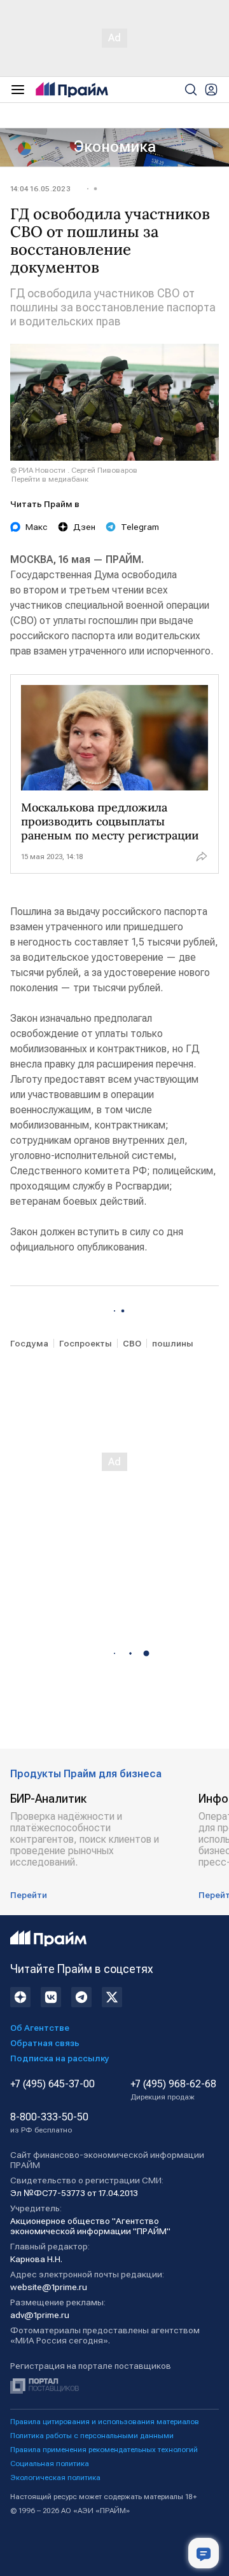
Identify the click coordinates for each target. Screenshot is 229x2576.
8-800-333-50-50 (49, 2123)
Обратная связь (45, 2043)
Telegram (140, 527)
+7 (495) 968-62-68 (173, 2090)
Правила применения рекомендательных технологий (104, 2450)
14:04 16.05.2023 (40, 189)
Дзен (84, 527)
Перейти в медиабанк (50, 479)
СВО (132, 1343)
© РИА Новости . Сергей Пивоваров (74, 470)
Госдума (29, 1343)
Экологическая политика (55, 2478)
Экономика (115, 147)
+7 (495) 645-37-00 (52, 2084)
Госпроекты (86, 1343)
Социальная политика (50, 2464)
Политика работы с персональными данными (92, 2436)
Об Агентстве (40, 2028)
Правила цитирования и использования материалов (105, 2422)
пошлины (173, 1343)
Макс (37, 527)
